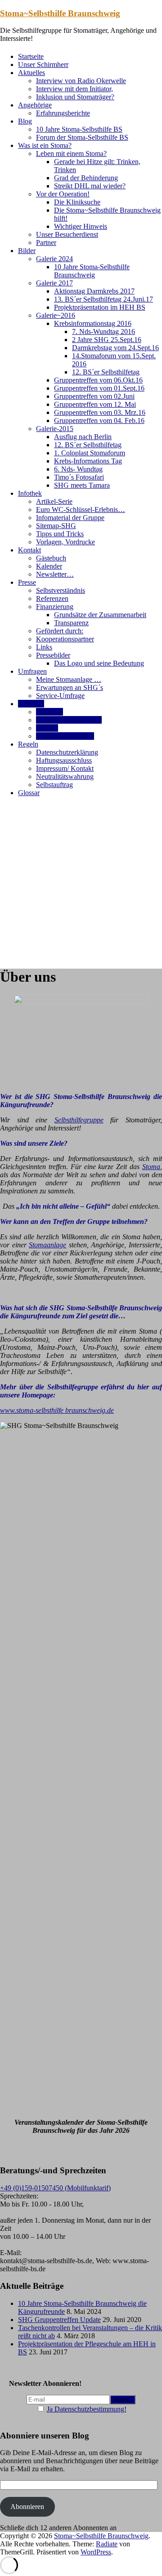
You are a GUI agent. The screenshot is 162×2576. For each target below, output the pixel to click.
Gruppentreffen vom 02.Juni (94, 396)
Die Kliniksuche (77, 202)
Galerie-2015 (55, 429)
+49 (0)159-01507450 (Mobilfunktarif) (55, 2188)
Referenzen (52, 598)
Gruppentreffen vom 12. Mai (95, 404)
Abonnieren (27, 2507)
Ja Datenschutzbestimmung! (87, 2409)
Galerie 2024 (54, 259)
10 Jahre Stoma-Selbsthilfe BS (79, 129)
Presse (27, 582)
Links (44, 647)
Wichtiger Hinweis (81, 226)
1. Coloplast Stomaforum (90, 453)
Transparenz (71, 623)
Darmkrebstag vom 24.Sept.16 (115, 348)
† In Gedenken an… (65, 736)
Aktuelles (31, 73)
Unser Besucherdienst (67, 234)
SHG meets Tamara (82, 485)
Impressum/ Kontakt (65, 768)
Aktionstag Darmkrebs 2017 (94, 291)
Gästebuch (51, 558)
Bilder (27, 251)
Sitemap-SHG (56, 526)
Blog (25, 121)
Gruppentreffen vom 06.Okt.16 (98, 380)
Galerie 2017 (54, 283)
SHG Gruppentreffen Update (59, 2320)
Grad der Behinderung (86, 178)
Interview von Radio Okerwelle (81, 81)
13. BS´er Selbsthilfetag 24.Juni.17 (103, 299)
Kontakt (29, 550)
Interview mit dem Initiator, (74, 89)
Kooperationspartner (65, 639)
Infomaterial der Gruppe (70, 518)
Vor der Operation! (63, 194)
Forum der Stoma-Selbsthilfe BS (82, 137)
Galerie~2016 (56, 315)
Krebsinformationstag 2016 (93, 323)
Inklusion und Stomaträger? (75, 97)
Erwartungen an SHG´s (70, 687)
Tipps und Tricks (60, 534)
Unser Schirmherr (43, 65)
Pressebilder (53, 655)
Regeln (28, 744)
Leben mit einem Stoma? (71, 153)
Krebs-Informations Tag (88, 461)
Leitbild (47, 728)
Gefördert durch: (60, 631)
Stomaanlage (47, 1245)
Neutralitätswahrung (65, 776)
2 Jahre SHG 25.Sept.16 (107, 340)
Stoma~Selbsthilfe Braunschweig (60, 13)
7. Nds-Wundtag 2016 (103, 331)
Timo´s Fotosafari (79, 477)
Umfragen (32, 671)
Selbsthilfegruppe (79, 1120)
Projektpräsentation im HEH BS (100, 307)
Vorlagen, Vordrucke (65, 542)
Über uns (31, 704)
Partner (46, 242)
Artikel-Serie (54, 501)
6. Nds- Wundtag (78, 469)
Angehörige (35, 105)
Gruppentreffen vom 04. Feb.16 (99, 420)
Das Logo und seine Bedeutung (99, 663)
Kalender (49, 566)
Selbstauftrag (54, 785)
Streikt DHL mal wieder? (90, 186)
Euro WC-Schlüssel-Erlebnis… (81, 509)
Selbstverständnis (61, 590)
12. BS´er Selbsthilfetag (106, 372)
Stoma (151, 1167)
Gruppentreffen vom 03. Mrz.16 (100, 412)
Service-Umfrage (60, 696)
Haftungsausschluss (64, 760)
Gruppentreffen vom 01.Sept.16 (99, 388)
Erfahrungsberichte (63, 113)
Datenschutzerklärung (67, 752)
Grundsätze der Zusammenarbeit (100, 615)
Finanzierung (55, 607)
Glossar (29, 793)
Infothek (30, 493)
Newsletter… (55, 574)
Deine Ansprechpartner (69, 720)
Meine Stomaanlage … (69, 679)
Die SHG (49, 712)
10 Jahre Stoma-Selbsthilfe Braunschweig (92, 271)
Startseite (31, 56)
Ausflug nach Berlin (83, 437)
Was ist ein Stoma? (45, 145)
